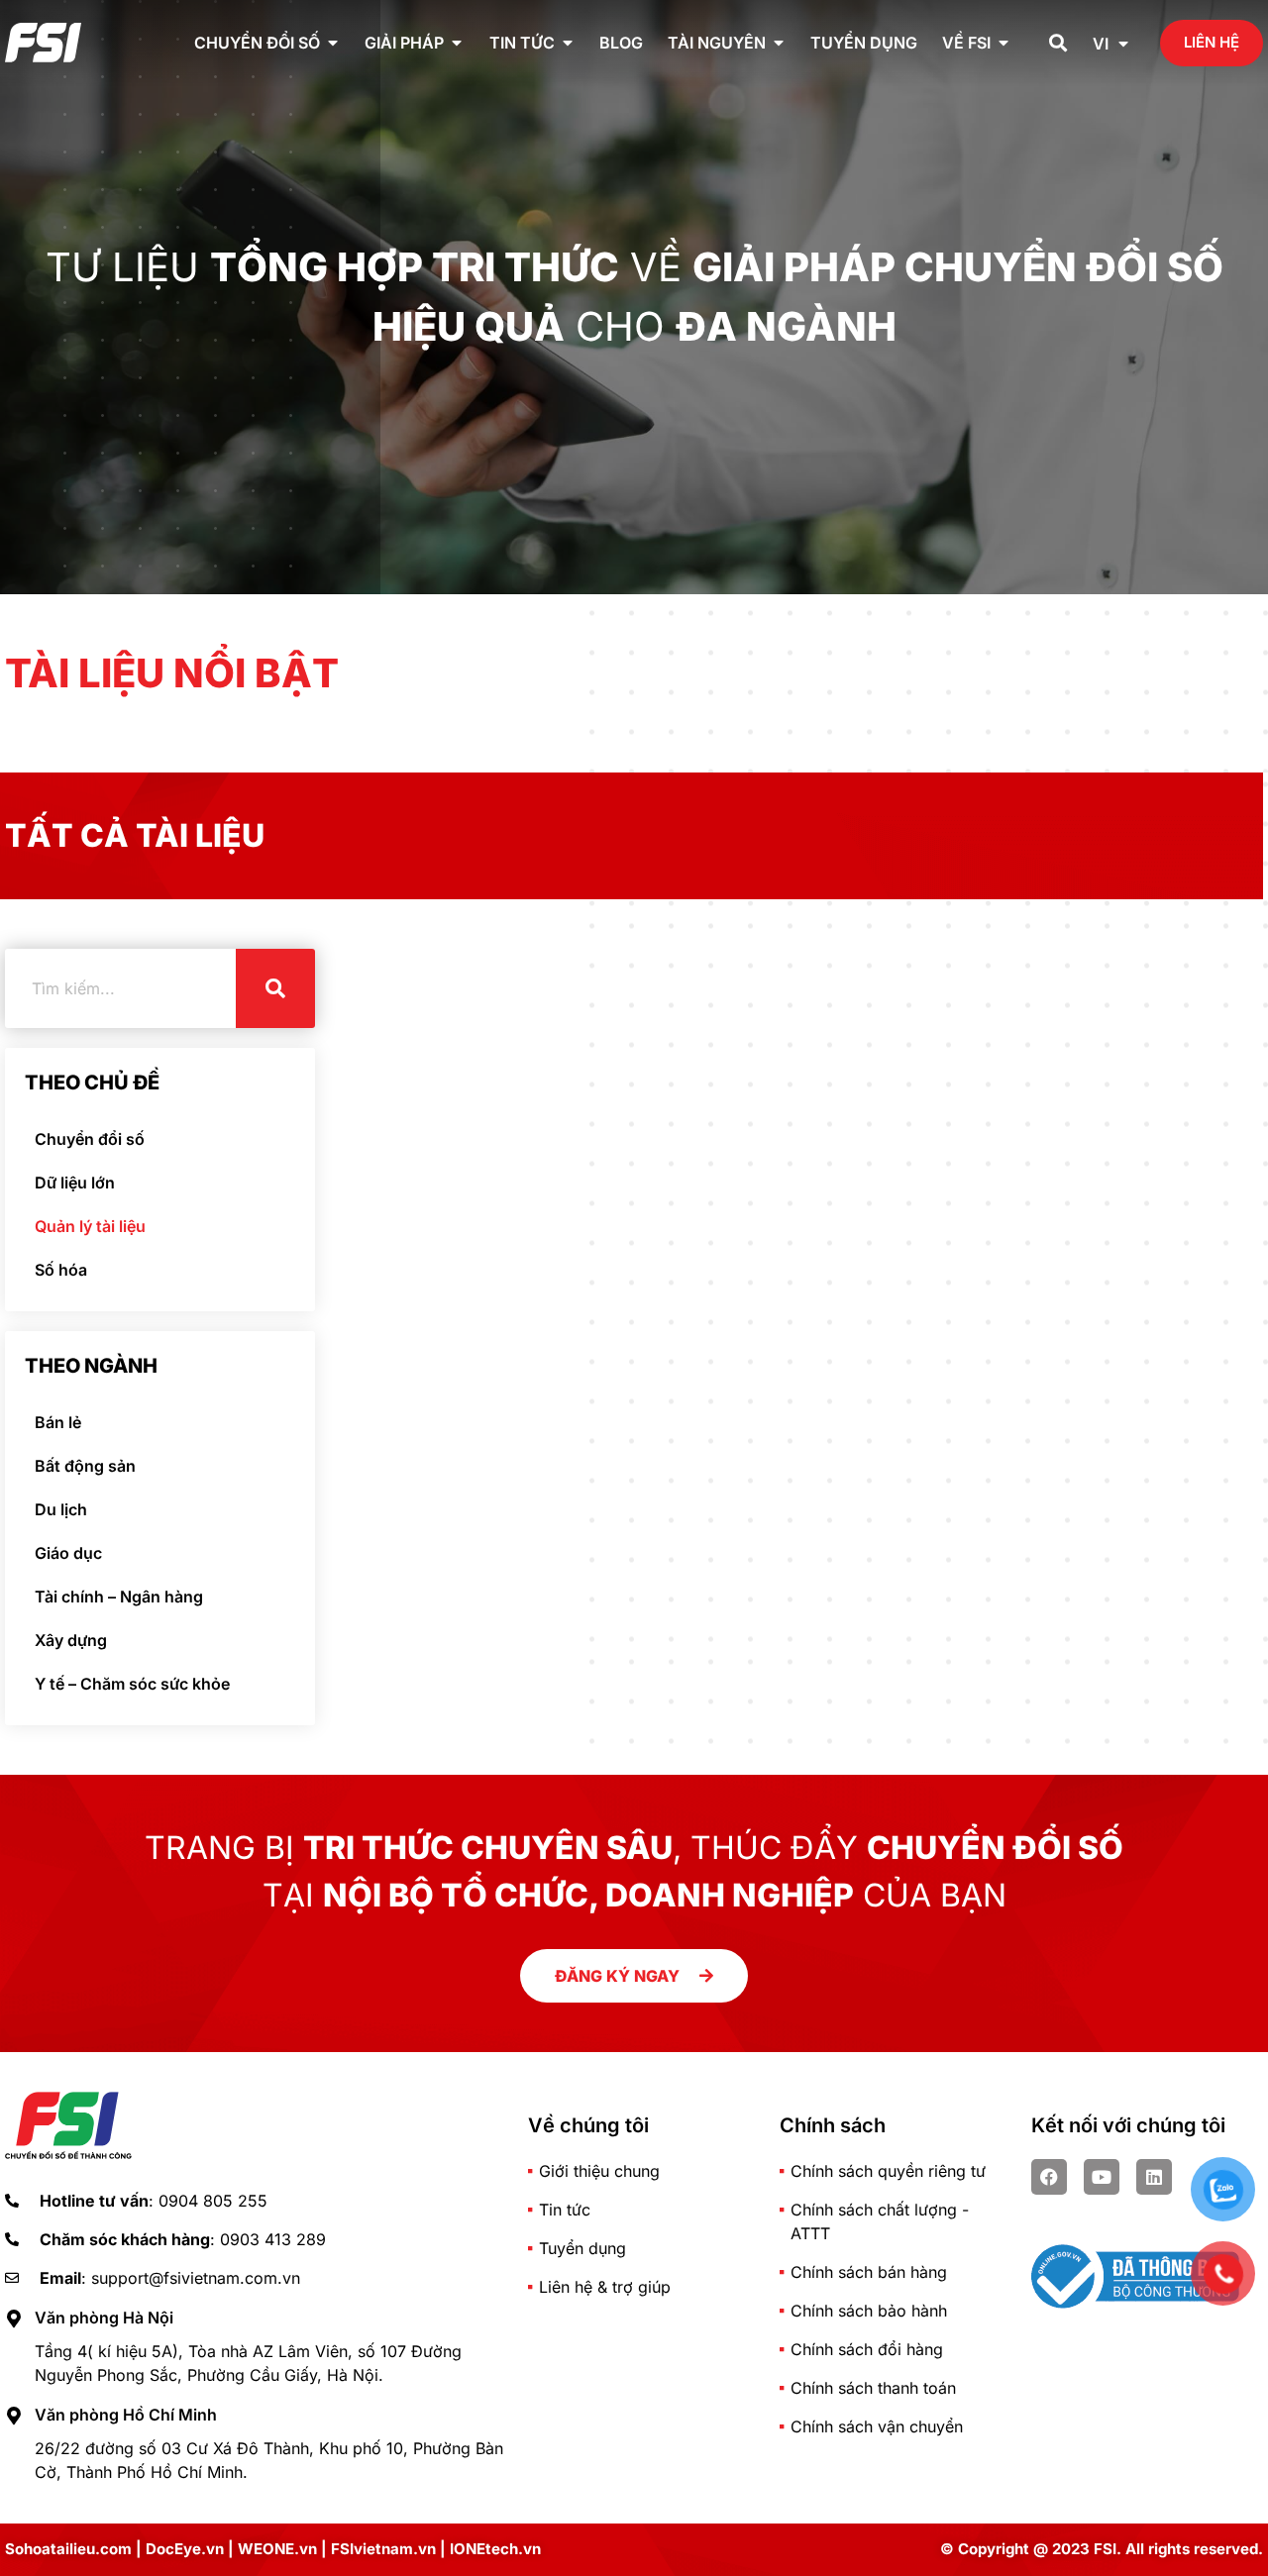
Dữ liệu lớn (75, 1183)
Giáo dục (68, 1553)
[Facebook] (1049, 2177)
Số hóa (61, 1270)
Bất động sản (85, 1466)
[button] (1058, 43)
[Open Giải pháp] (457, 43)
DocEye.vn (185, 2549)
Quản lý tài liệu (90, 1226)
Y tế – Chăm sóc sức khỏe (132, 1684)
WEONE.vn (277, 2549)
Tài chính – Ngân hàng (119, 1597)
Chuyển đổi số (90, 1139)
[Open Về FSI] (1004, 43)
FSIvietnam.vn (383, 2549)
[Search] (275, 988)
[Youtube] (1102, 2177)
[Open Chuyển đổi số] (333, 43)
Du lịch (61, 1509)
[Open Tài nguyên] (779, 43)
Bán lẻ (58, 1422)
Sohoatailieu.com (68, 2549)
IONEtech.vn (495, 2549)
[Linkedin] (1154, 2177)
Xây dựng (71, 1640)
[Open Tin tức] (568, 43)
